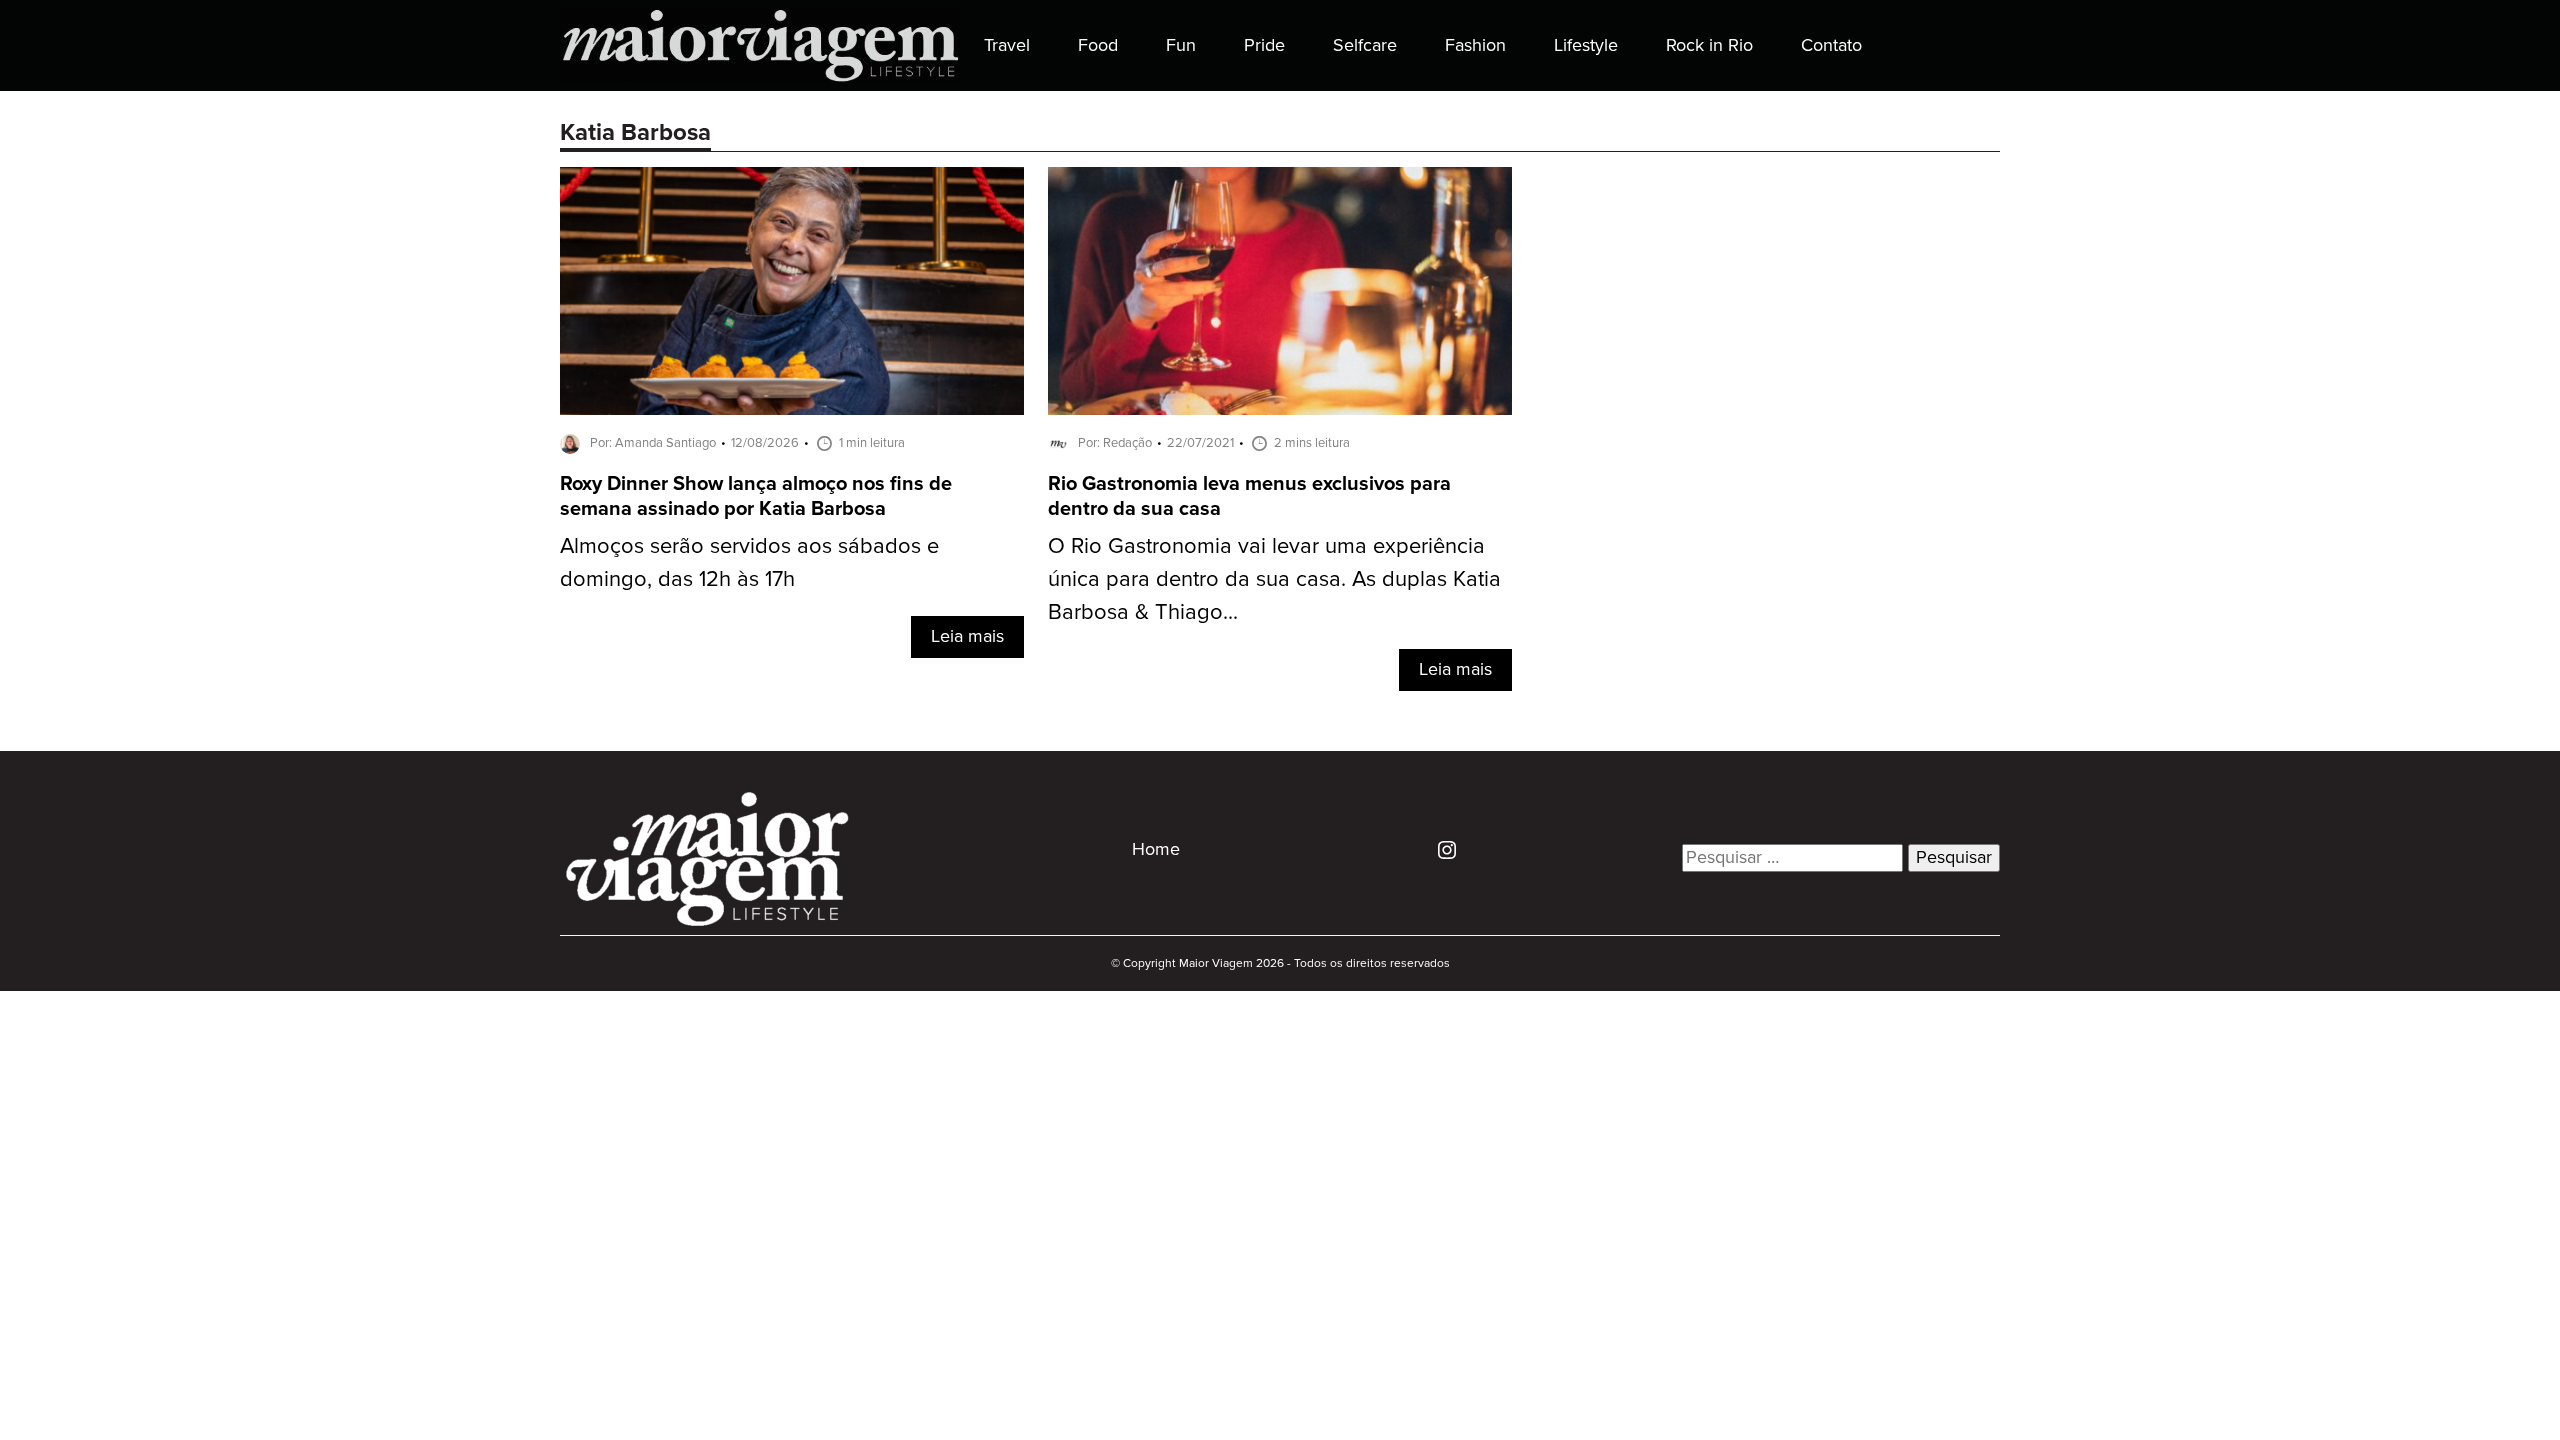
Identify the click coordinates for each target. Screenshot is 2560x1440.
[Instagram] (1439, 849)
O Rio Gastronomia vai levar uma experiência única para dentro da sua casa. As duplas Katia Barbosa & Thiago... (1274, 579)
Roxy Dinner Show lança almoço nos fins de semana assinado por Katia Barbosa (756, 497)
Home (1156, 850)
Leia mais (967, 637)
